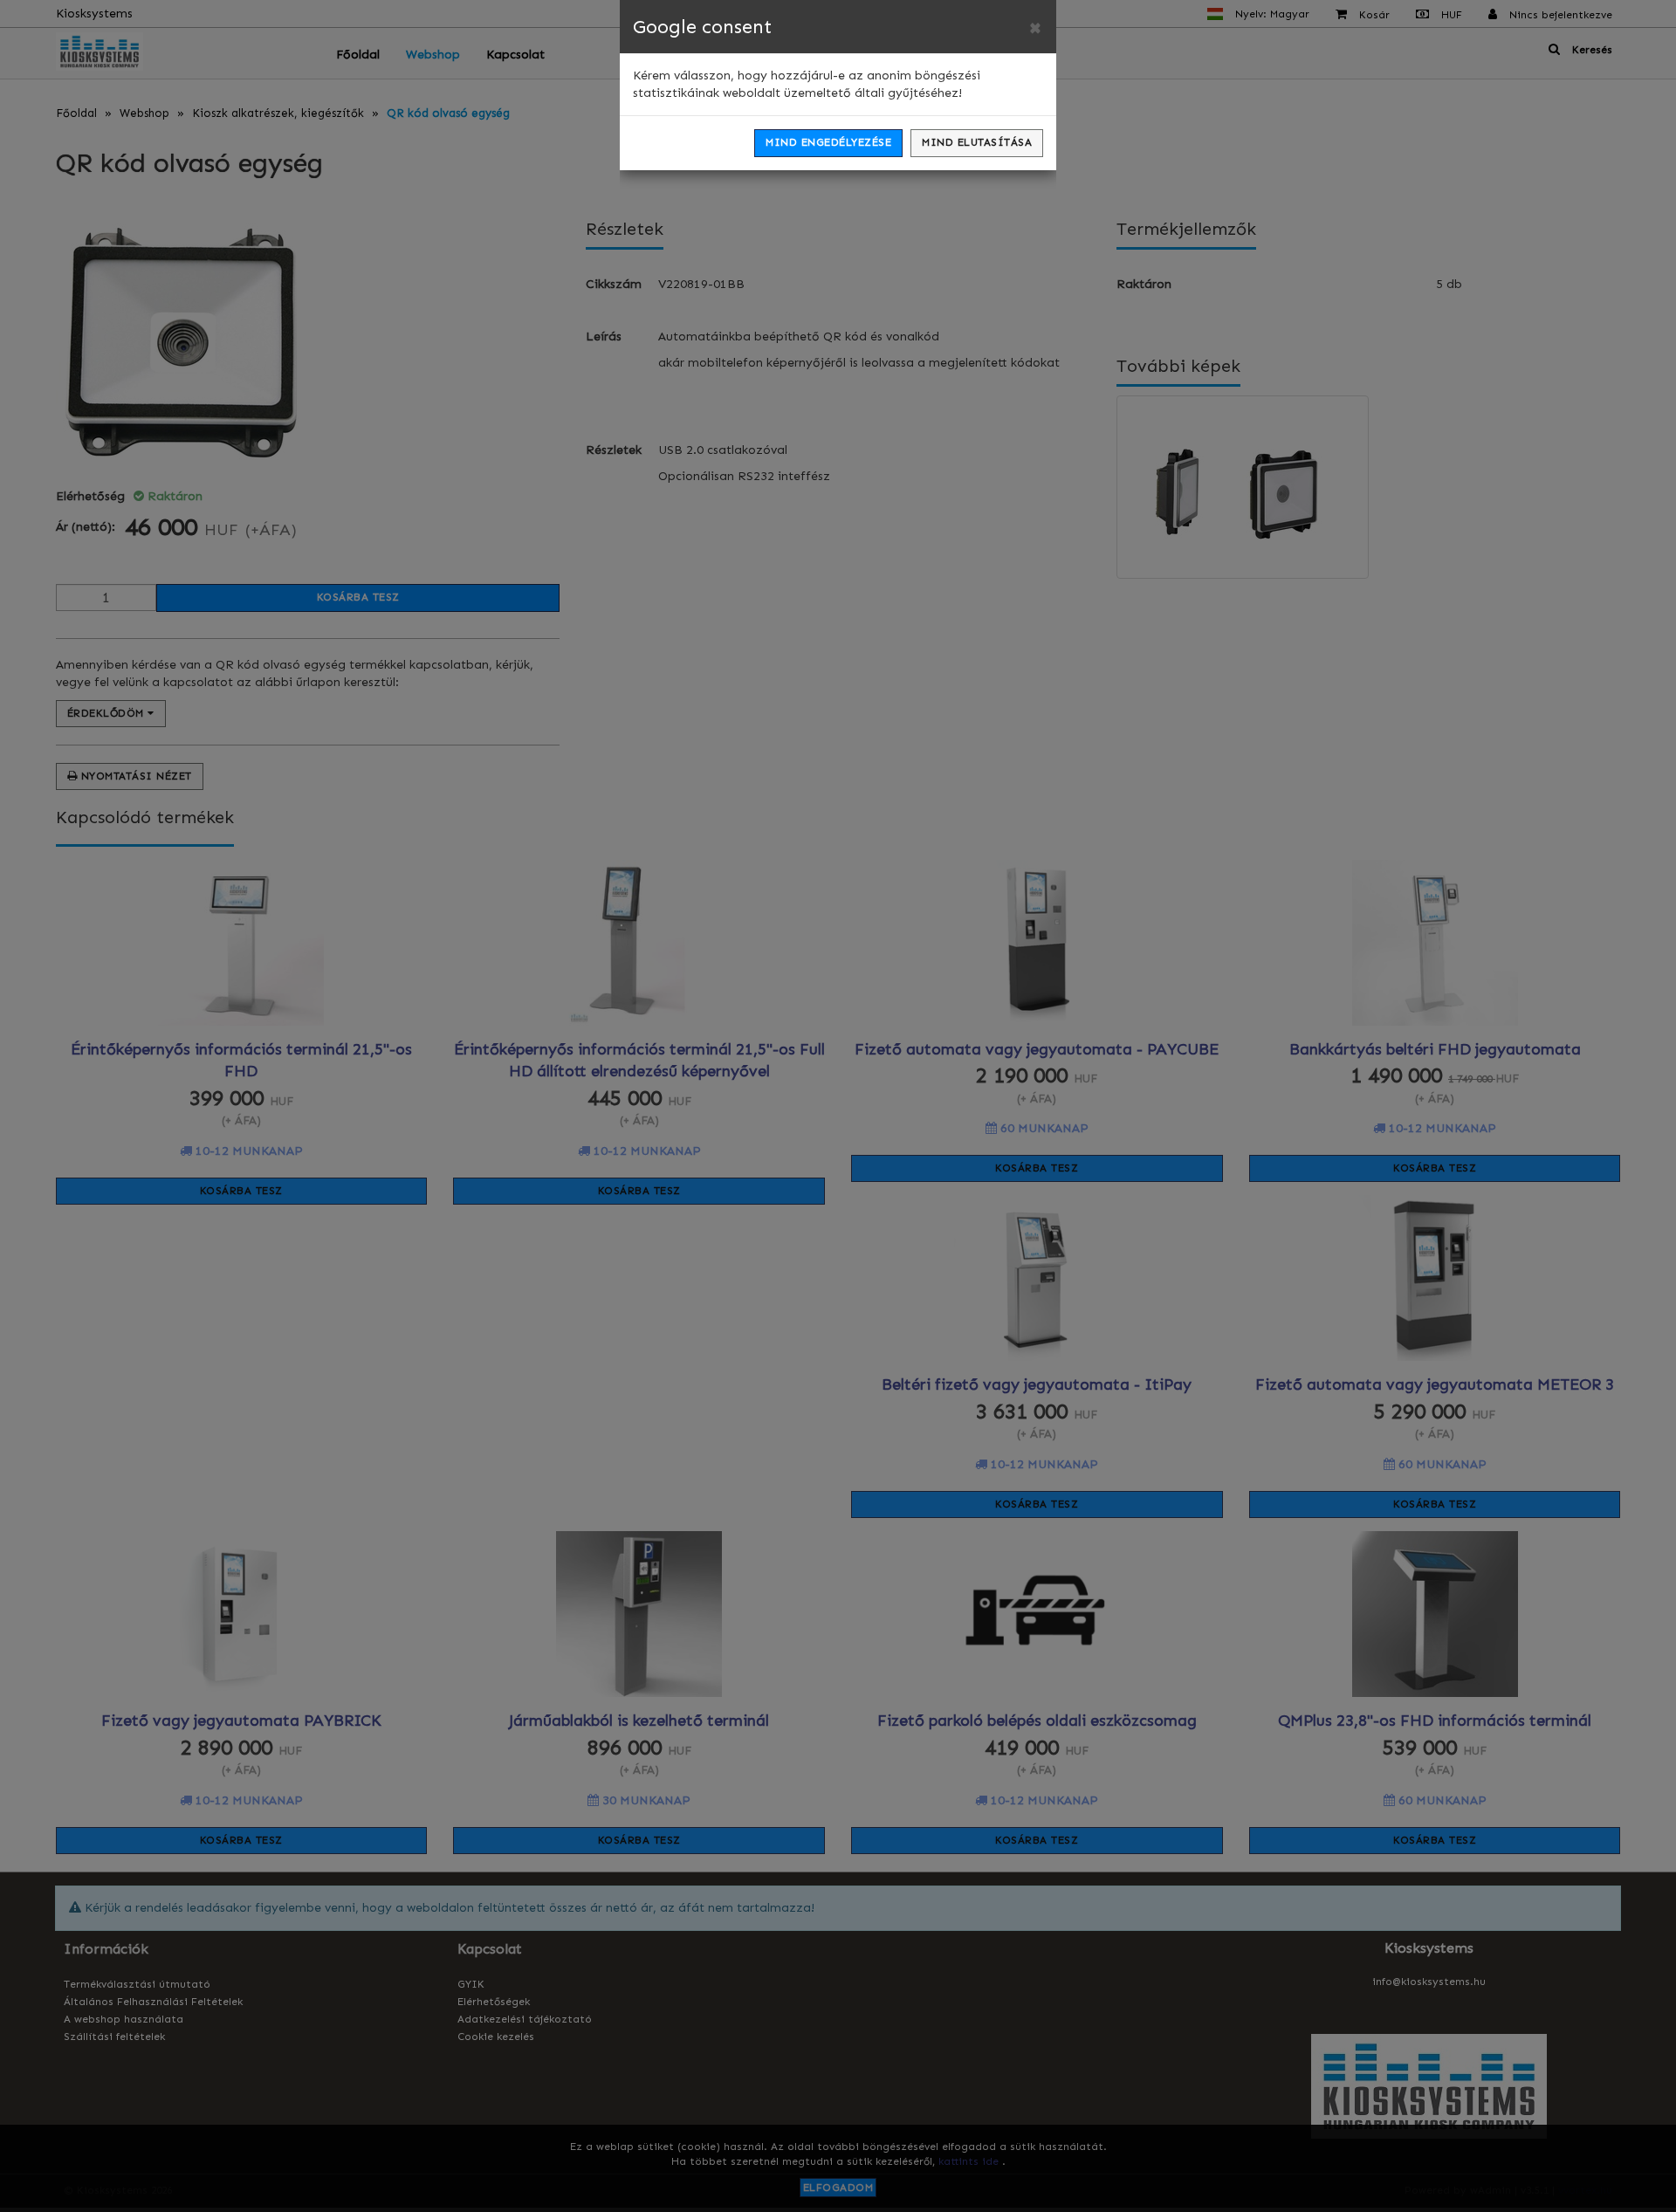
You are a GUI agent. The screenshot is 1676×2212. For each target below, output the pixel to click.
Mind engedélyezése (828, 142)
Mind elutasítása (977, 142)
